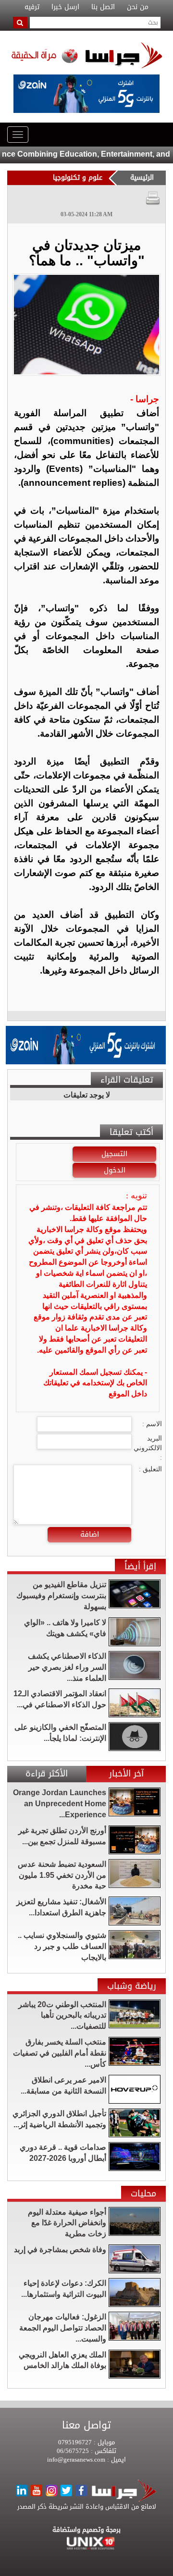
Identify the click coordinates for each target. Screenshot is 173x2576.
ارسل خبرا (65, 7)
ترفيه (32, 7)
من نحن (138, 7)
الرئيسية (142, 178)
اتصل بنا (103, 7)
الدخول (115, 1170)
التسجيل (114, 1154)
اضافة (90, 1534)
